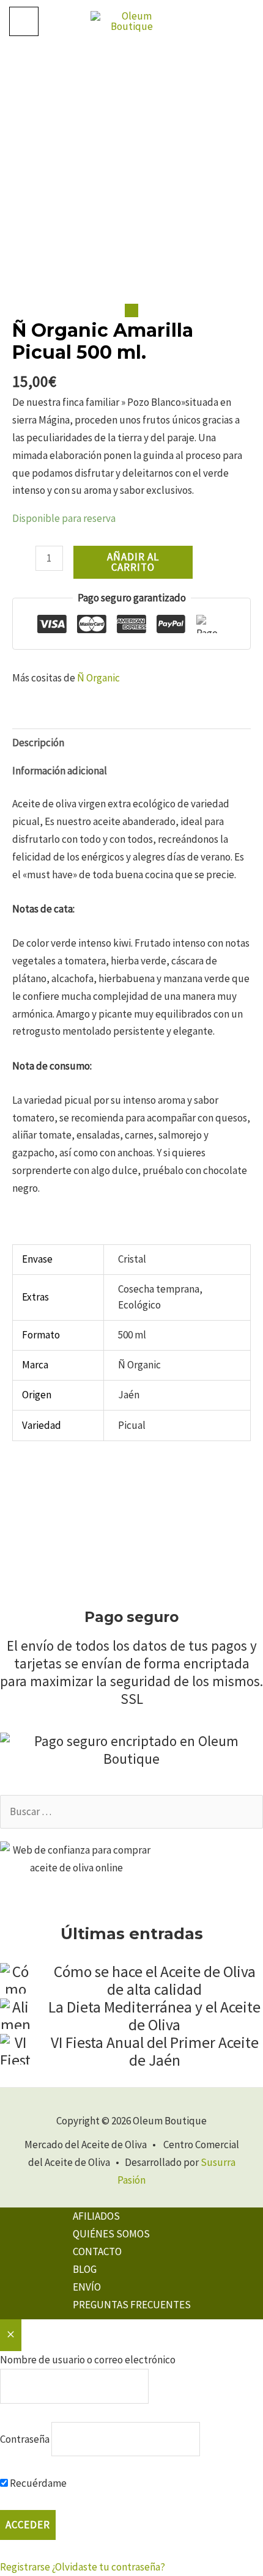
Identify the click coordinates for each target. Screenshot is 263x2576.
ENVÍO (87, 2287)
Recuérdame (37, 2483)
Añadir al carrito (133, 562)
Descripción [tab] (38, 743)
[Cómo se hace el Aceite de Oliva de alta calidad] (15, 1978)
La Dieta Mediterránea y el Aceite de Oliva (154, 2016)
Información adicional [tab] (60, 771)
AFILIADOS (96, 2216)
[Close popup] (11, 2335)
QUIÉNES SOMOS (111, 2234)
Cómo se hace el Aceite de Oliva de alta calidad (155, 1980)
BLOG (85, 2269)
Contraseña (25, 2438)
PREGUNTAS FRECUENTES (132, 2305)
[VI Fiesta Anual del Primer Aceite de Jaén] (15, 2049)
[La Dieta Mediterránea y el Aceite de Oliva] (15, 2014)
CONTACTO (97, 2251)
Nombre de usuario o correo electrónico (88, 2360)
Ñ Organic (98, 678)
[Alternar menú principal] (24, 21)
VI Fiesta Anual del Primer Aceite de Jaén (155, 2051)
